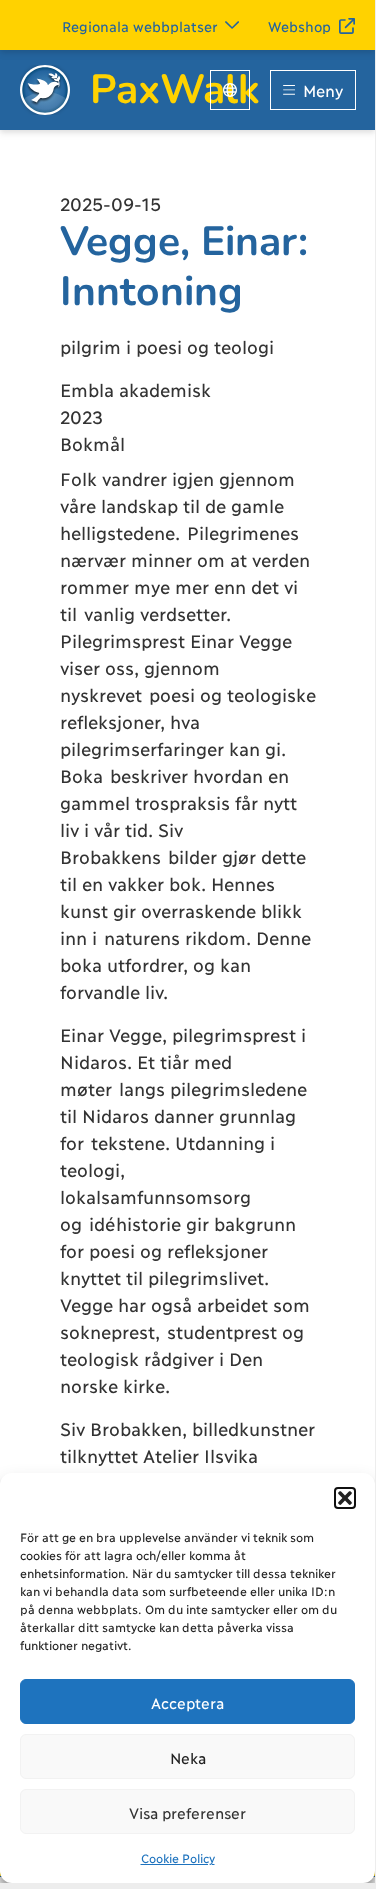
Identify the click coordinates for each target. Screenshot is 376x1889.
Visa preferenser (187, 1812)
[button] (345, 1498)
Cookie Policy (178, 1857)
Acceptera (187, 1702)
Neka (188, 1757)
